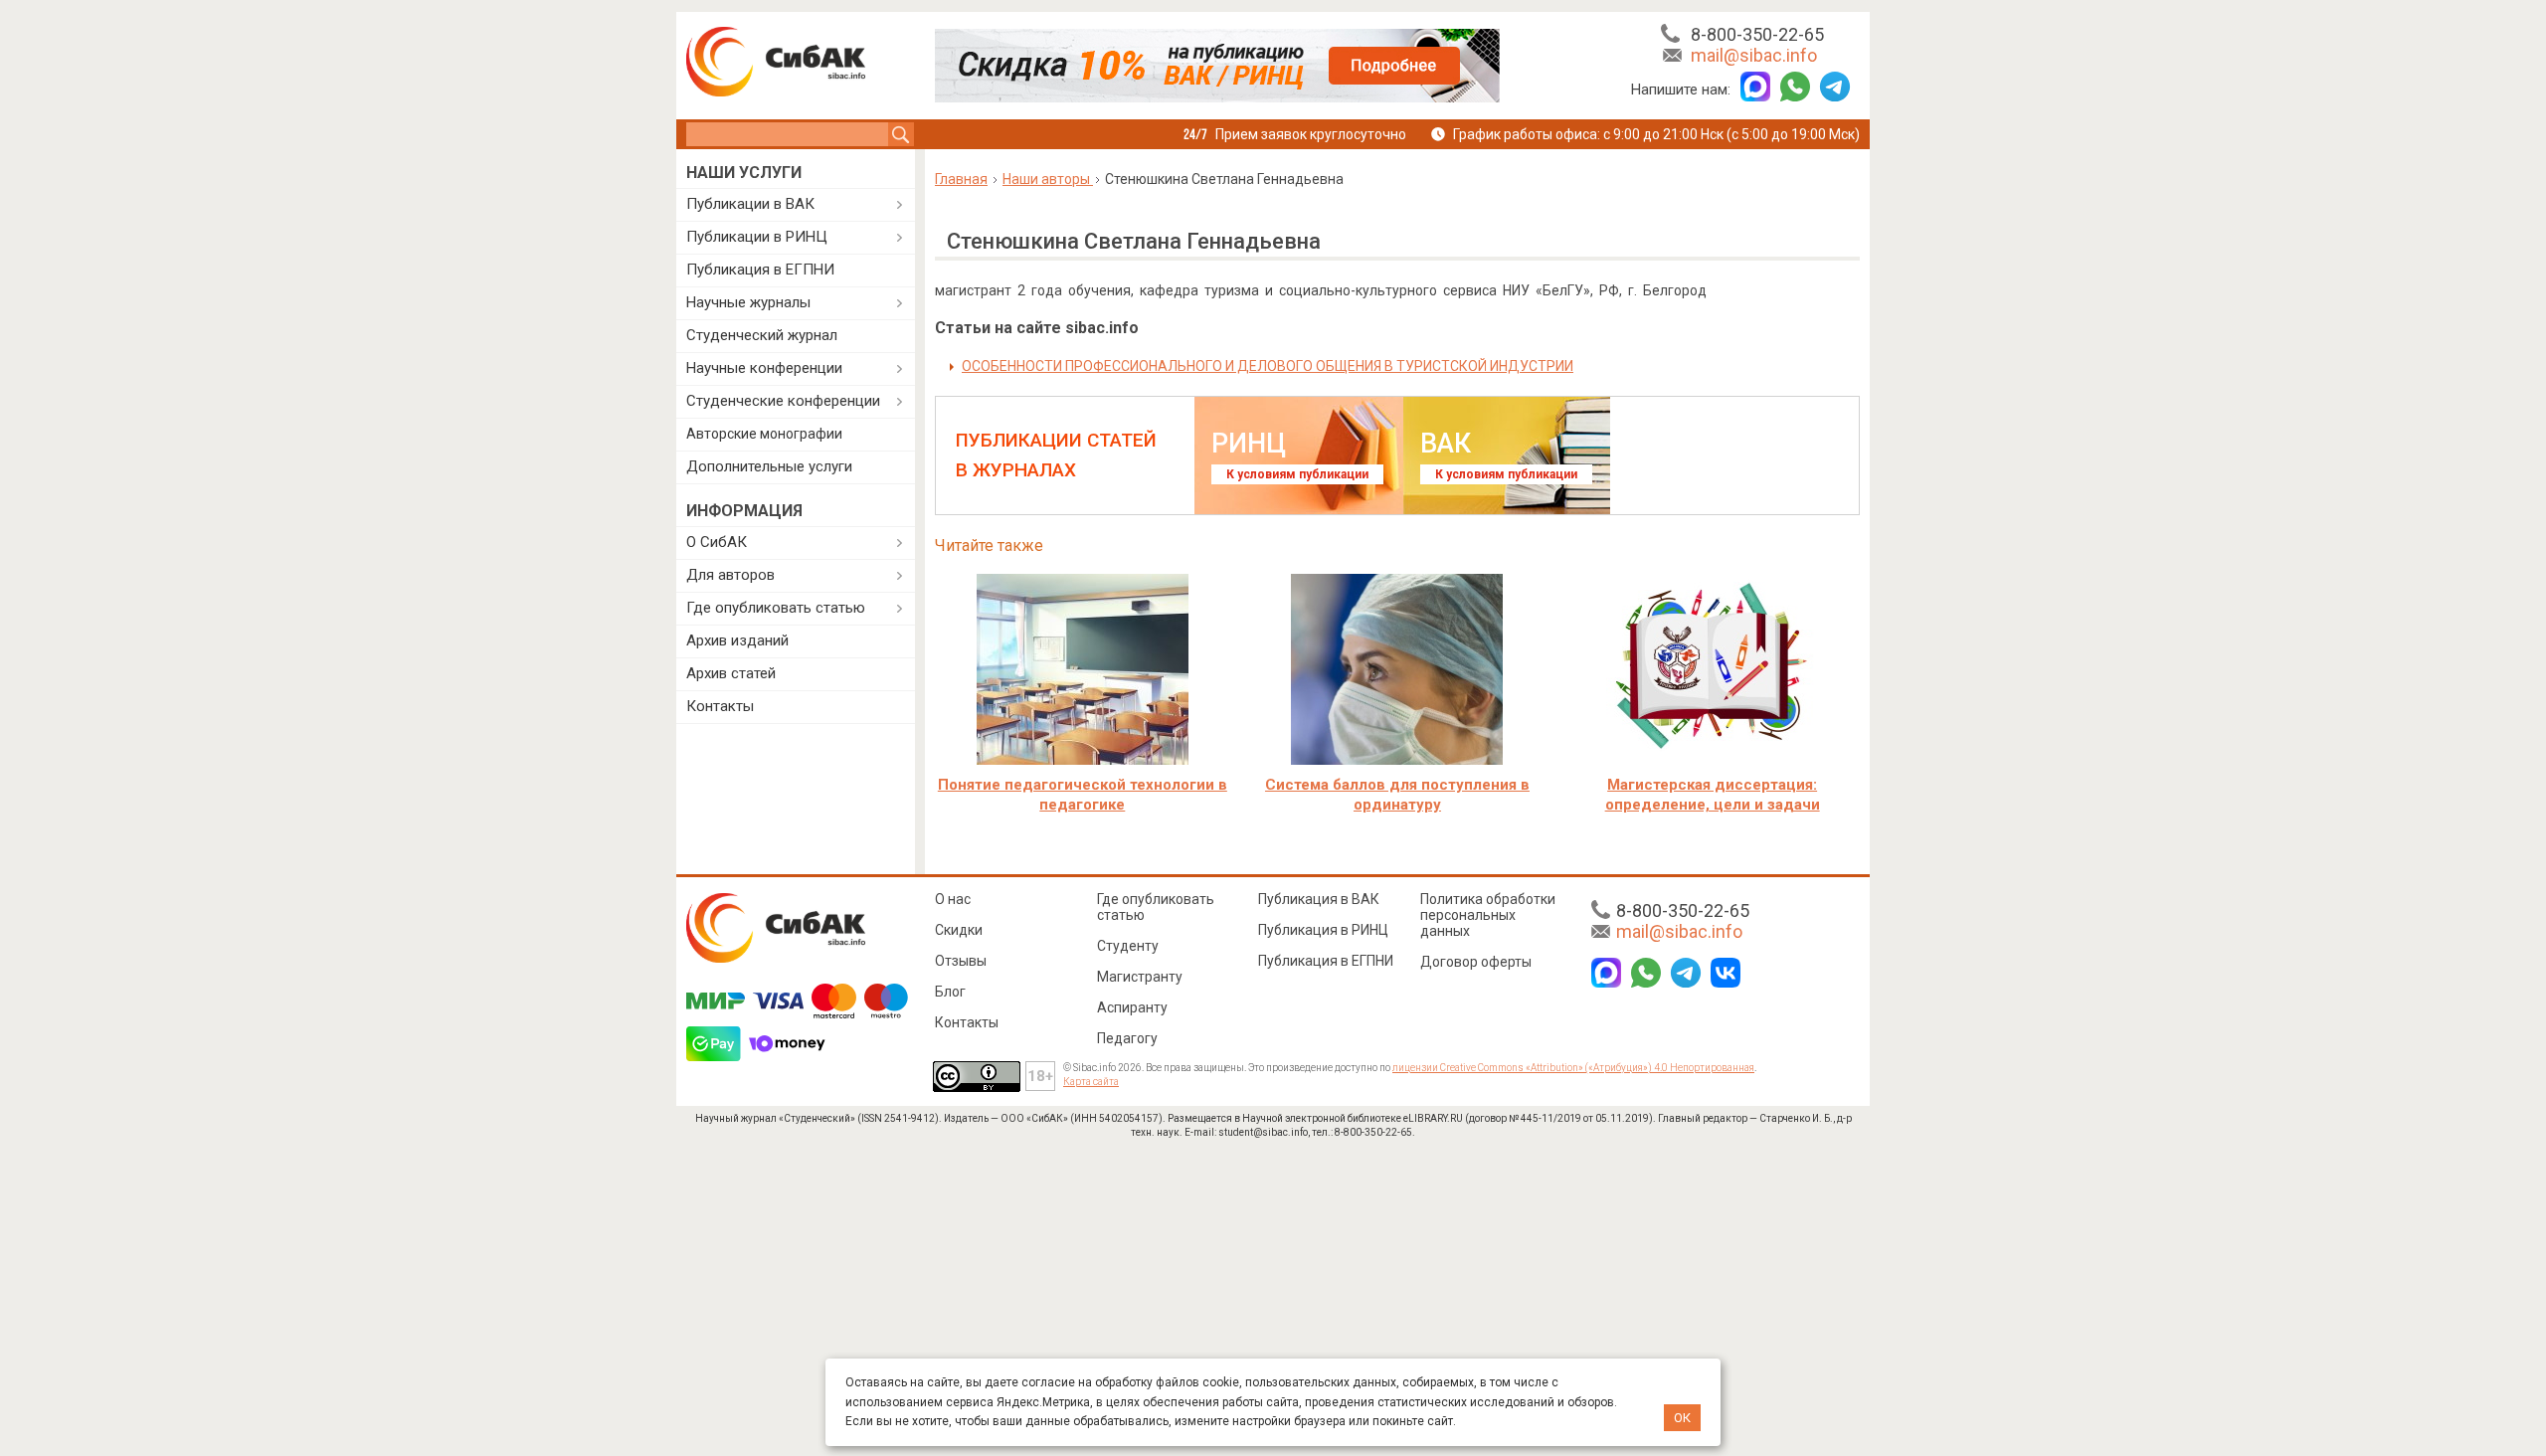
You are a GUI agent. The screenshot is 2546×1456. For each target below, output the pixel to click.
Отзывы (961, 961)
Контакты (720, 706)
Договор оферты (1476, 962)
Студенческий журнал (762, 335)
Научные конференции (764, 368)
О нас (953, 899)
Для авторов (730, 575)
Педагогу (1127, 1038)
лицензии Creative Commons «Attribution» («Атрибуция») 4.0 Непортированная (1573, 1068)
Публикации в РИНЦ (757, 237)
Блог (950, 992)
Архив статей (731, 673)
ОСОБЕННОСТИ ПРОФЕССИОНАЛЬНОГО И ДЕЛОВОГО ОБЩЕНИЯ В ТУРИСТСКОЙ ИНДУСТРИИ (1268, 366)
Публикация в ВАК (1319, 899)
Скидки (959, 930)
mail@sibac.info (1754, 55)
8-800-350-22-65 (1757, 34)
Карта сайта (1091, 1082)
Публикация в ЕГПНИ (760, 270)
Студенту (1128, 946)
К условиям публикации (1297, 474)
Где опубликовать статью (776, 608)
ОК (1682, 1418)
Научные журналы (748, 302)
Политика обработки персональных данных (1488, 915)
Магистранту (1140, 977)
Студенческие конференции (783, 401)
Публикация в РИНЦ (1323, 930)
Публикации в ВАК (750, 204)
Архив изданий (737, 640)
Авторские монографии (764, 434)
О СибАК (717, 542)
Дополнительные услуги (769, 466)
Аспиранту (1132, 1007)
